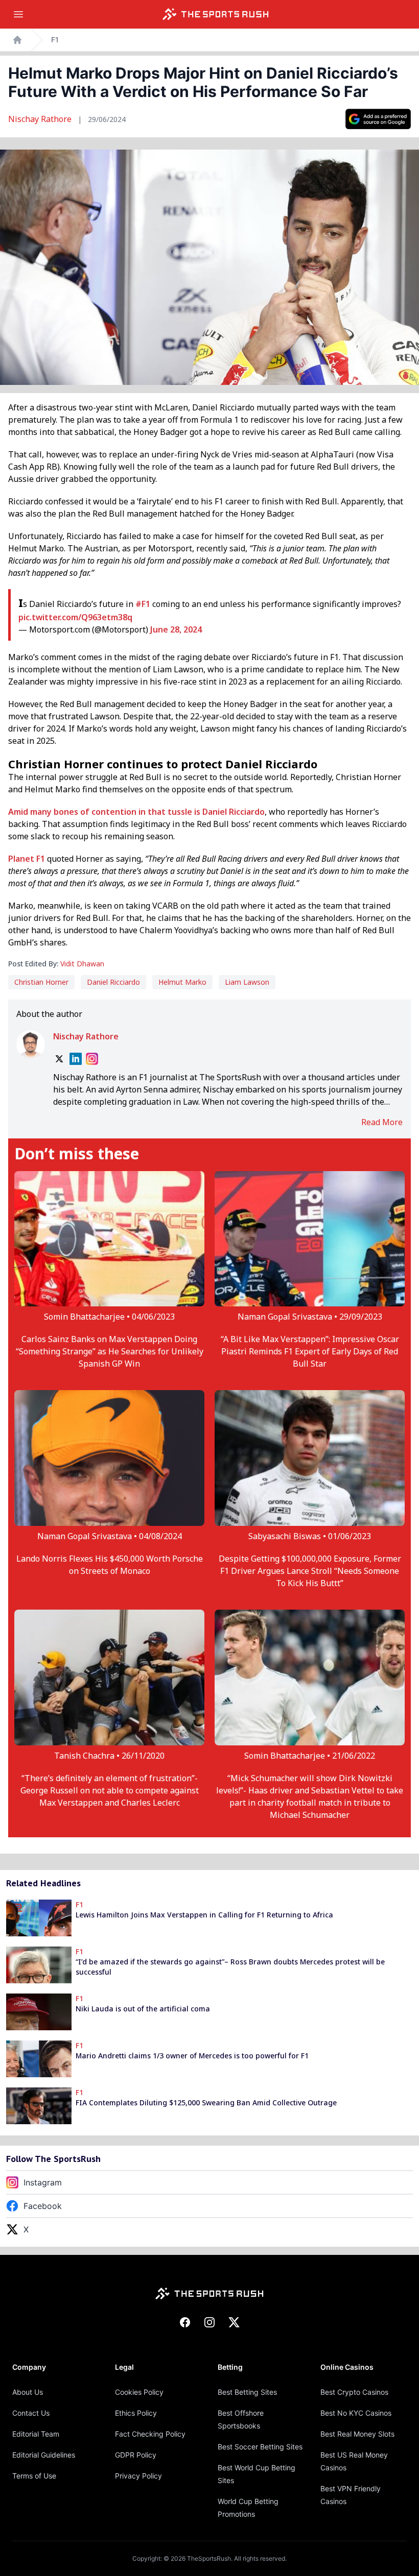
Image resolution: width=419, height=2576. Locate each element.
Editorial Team (36, 2434)
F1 (55, 40)
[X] (59, 1059)
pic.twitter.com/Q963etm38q (75, 617)
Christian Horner (41, 982)
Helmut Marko (182, 982)
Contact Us (31, 2413)
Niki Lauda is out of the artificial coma (143, 2009)
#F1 (143, 604)
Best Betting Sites (247, 2392)
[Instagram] (92, 1059)
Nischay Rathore (41, 119)
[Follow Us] (378, 119)
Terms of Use (34, 2476)
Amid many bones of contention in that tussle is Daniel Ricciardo (136, 812)
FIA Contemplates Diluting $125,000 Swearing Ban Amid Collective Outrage (206, 2103)
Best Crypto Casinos (354, 2392)
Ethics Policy (136, 2413)
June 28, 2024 (176, 629)
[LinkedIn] (76, 1059)
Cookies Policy (139, 2392)
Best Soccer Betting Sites (260, 2447)
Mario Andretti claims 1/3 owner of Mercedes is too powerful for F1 (192, 2056)
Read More (382, 1122)
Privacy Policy (138, 2476)
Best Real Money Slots (357, 2434)
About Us (28, 2392)
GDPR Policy (136, 2455)
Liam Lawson (247, 982)
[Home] (216, 14)
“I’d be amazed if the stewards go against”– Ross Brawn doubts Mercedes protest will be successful (230, 1967)
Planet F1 (27, 859)
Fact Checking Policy (150, 2434)
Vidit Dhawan (82, 964)
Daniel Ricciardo (113, 982)
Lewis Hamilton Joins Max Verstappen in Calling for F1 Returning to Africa (204, 1915)
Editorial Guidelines (44, 2455)
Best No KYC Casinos (356, 2413)
